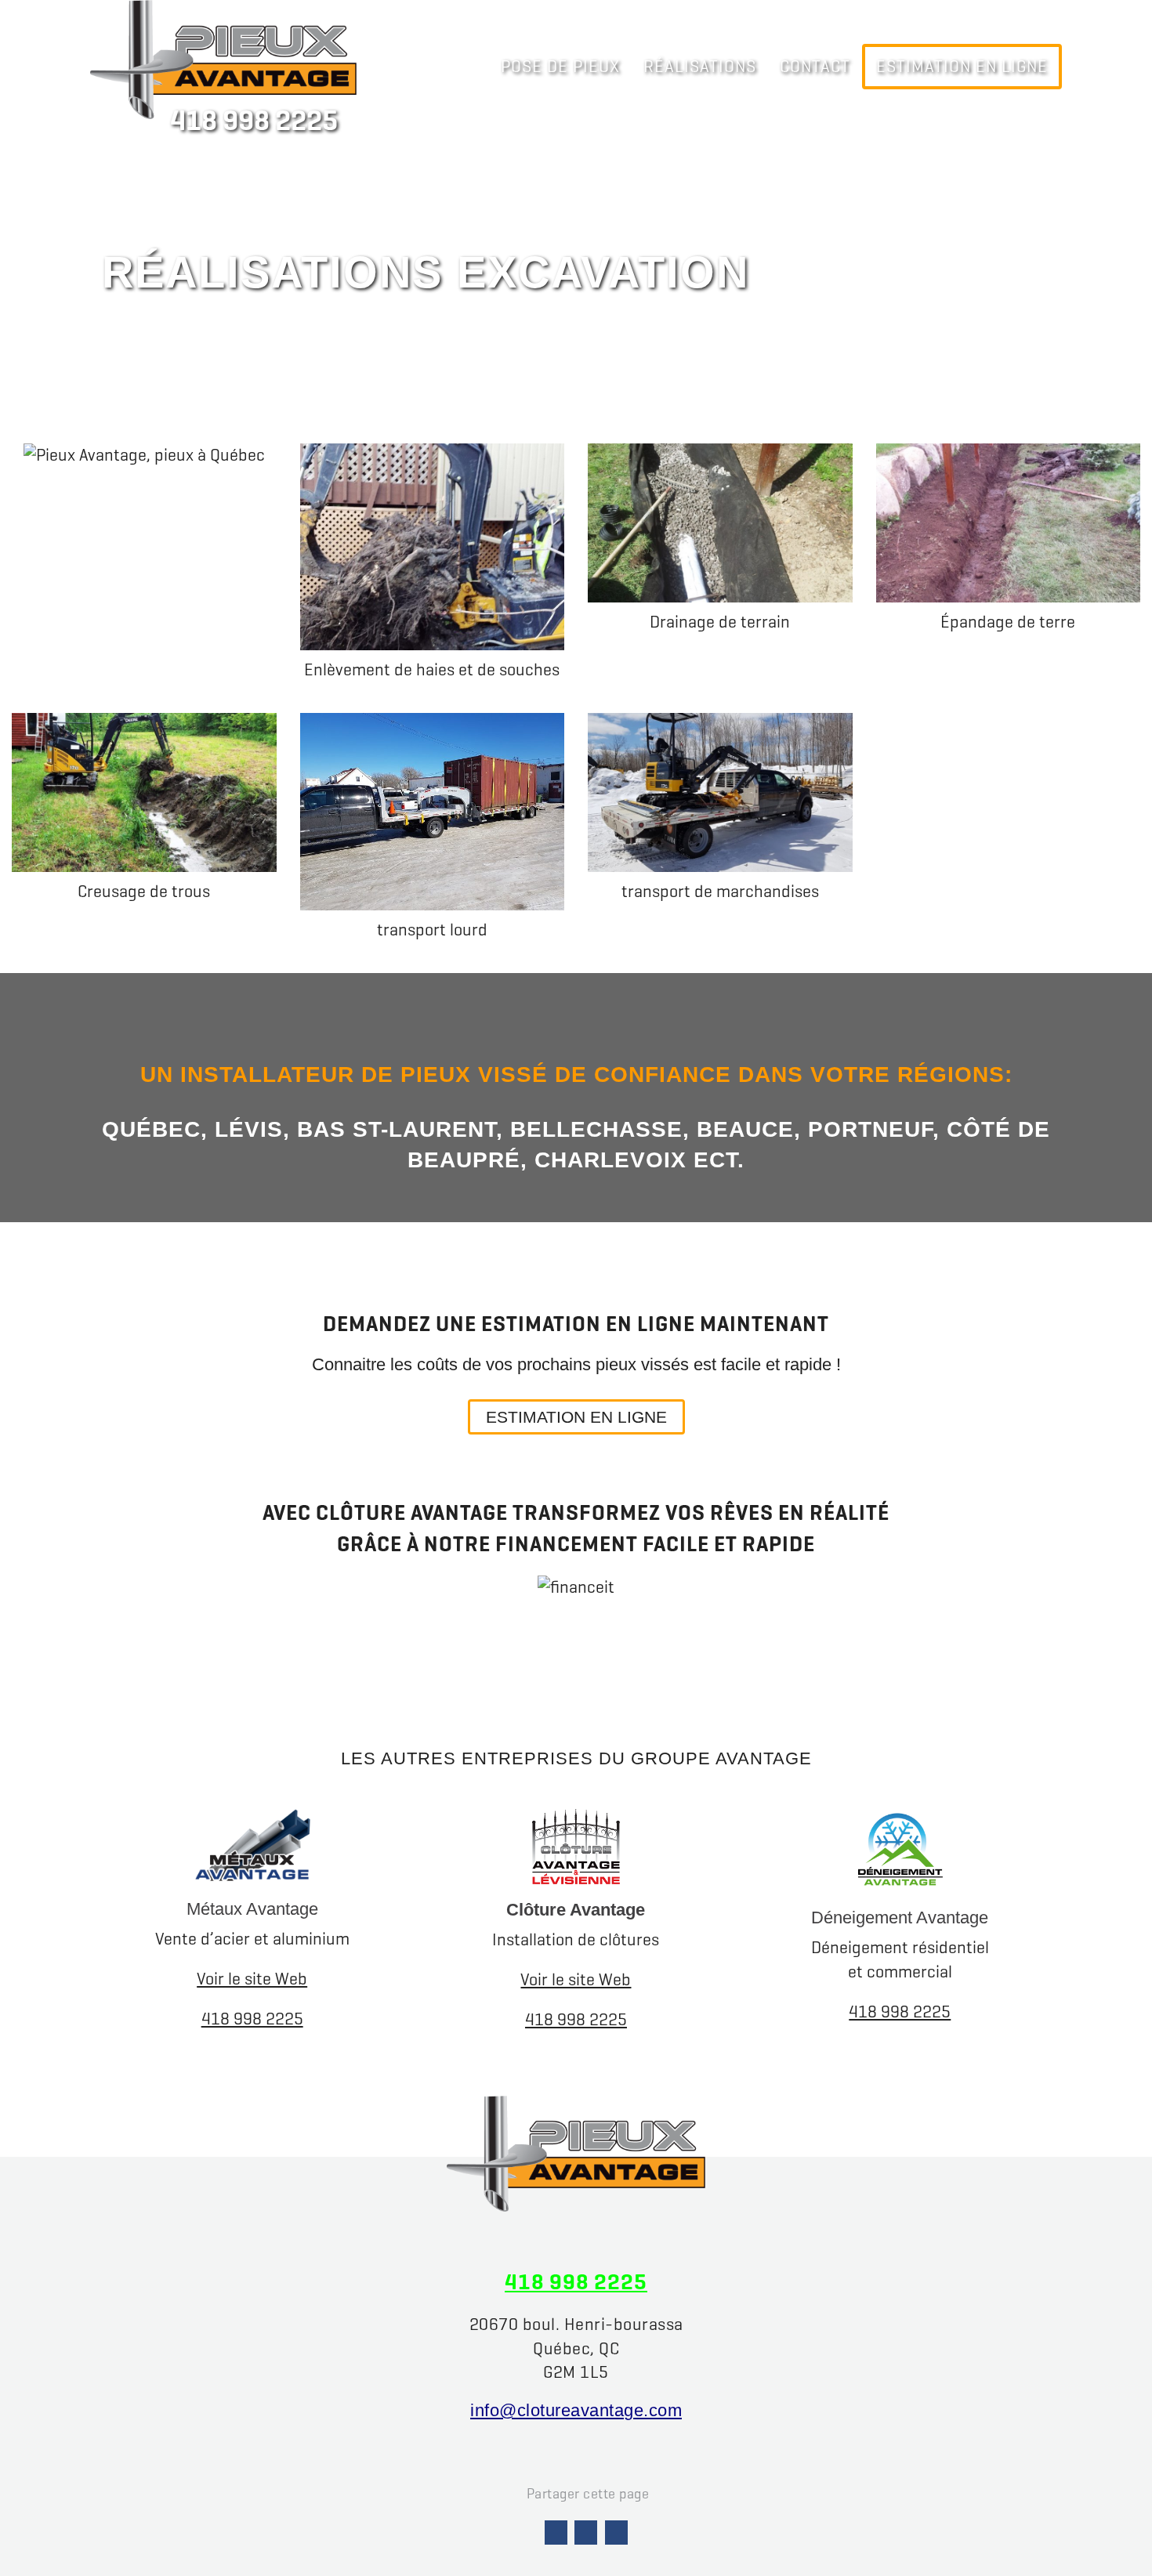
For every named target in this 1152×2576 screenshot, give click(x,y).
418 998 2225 (254, 121)
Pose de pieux (560, 66)
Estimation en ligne (962, 66)
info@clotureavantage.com (576, 2410)
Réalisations (700, 66)
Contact (815, 66)
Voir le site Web (252, 1979)
